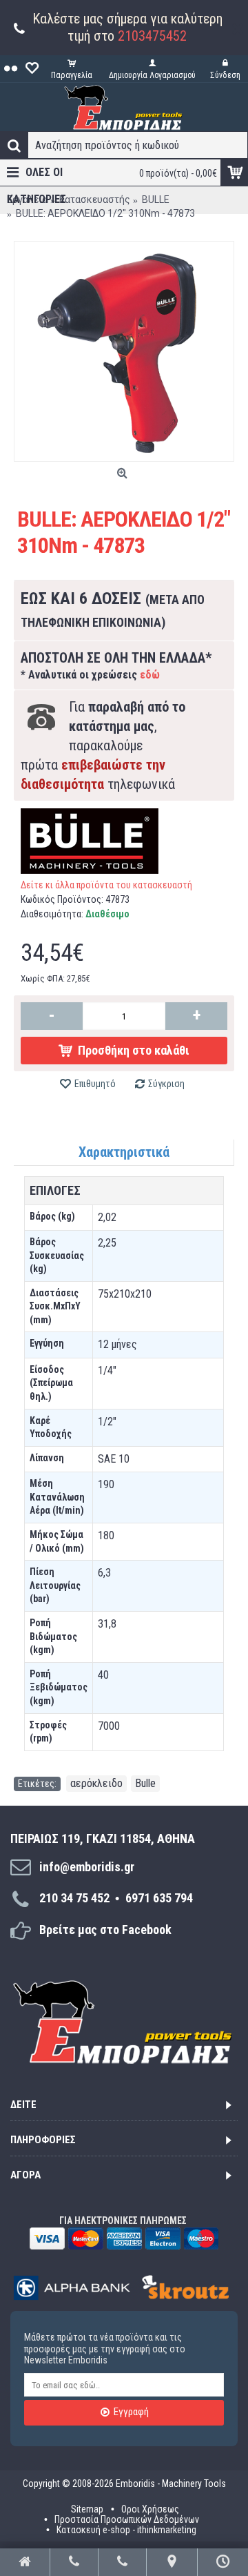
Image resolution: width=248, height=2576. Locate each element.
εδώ (150, 675)
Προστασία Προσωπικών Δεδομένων (127, 2519)
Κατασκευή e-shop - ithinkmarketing (126, 2529)
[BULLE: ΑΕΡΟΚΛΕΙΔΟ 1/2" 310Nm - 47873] (124, 351)
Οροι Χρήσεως (150, 2509)
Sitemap (87, 2509)
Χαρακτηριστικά (124, 1152)
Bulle (145, 1783)
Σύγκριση (166, 1084)
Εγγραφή (131, 2412)
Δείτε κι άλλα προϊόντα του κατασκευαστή (106, 885)
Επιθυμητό (95, 1084)
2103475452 (152, 36)
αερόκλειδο (96, 1783)
